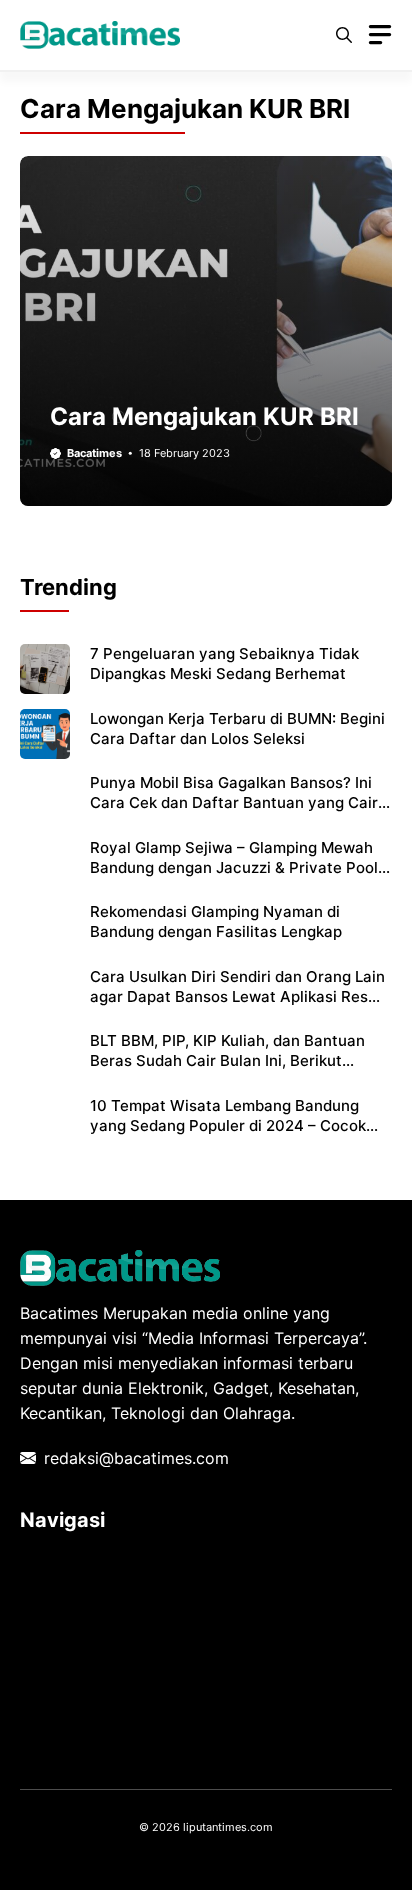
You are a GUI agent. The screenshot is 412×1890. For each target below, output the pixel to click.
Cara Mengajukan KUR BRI (204, 416)
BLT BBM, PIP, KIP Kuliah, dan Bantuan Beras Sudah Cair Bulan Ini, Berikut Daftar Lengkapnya (227, 1061)
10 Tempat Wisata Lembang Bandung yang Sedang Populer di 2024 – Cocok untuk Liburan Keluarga (228, 1126)
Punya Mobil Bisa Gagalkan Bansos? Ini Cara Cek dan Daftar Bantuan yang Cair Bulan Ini (234, 803)
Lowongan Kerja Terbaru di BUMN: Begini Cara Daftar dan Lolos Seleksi (237, 728)
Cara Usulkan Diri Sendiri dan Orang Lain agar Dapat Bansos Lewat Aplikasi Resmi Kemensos (237, 997)
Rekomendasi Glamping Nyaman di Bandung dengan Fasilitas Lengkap (216, 921)
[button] (344, 35)
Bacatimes (94, 453)
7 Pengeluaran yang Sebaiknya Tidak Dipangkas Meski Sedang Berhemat (224, 663)
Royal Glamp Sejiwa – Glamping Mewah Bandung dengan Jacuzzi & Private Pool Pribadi (234, 868)
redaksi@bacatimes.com (136, 1458)
